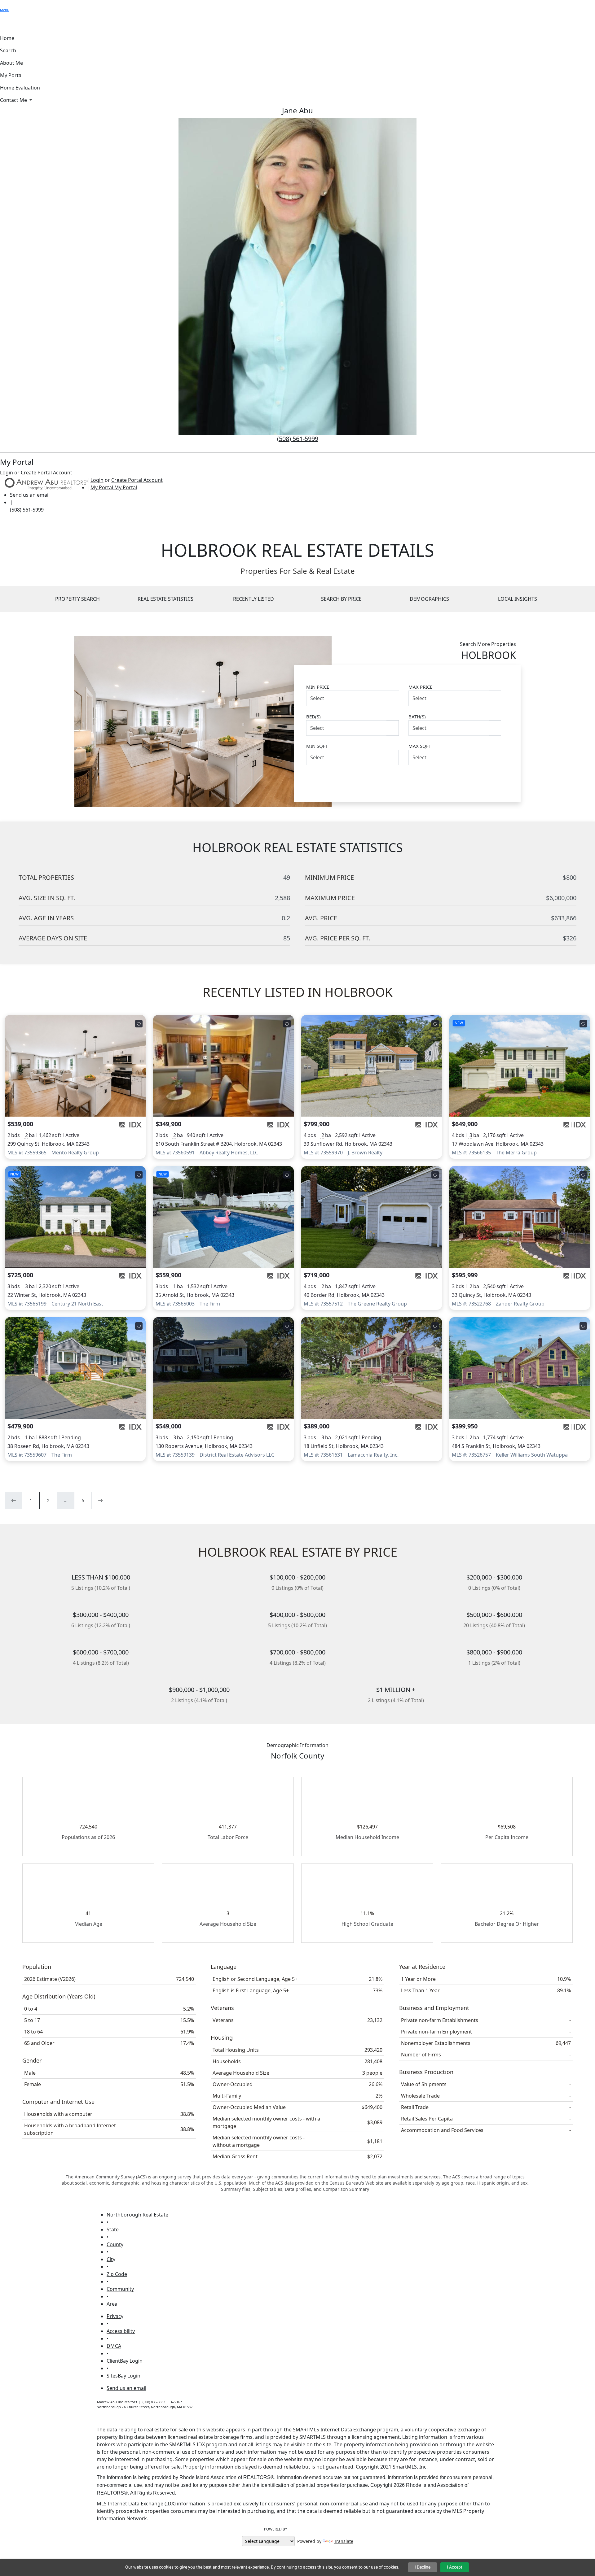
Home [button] (7, 38)
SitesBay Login (123, 2376)
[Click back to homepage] (44, 483)
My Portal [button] (11, 75)
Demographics (429, 599)
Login (7, 473)
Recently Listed (253, 599)
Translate (344, 2541)
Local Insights (518, 599)
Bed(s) (313, 717)
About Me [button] (11, 63)
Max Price (420, 687)
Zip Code (117, 2274)
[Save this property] (139, 1024)
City (111, 2259)
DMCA (114, 2346)
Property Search (77, 599)
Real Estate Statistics (165, 599)
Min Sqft (317, 746)
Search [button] (8, 50)
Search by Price (341, 599)
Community (120, 2289)
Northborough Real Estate (137, 2215)
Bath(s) (417, 717)
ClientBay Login (125, 2361)
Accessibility (121, 2331)
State (113, 2229)
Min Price (318, 687)
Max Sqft (420, 746)
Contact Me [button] (14, 100)
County (115, 2244)
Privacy (115, 2316)
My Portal (125, 487)
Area (112, 2304)
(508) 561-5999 (298, 439)
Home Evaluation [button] (20, 88)
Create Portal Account (46, 473)
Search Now (476, 780)
